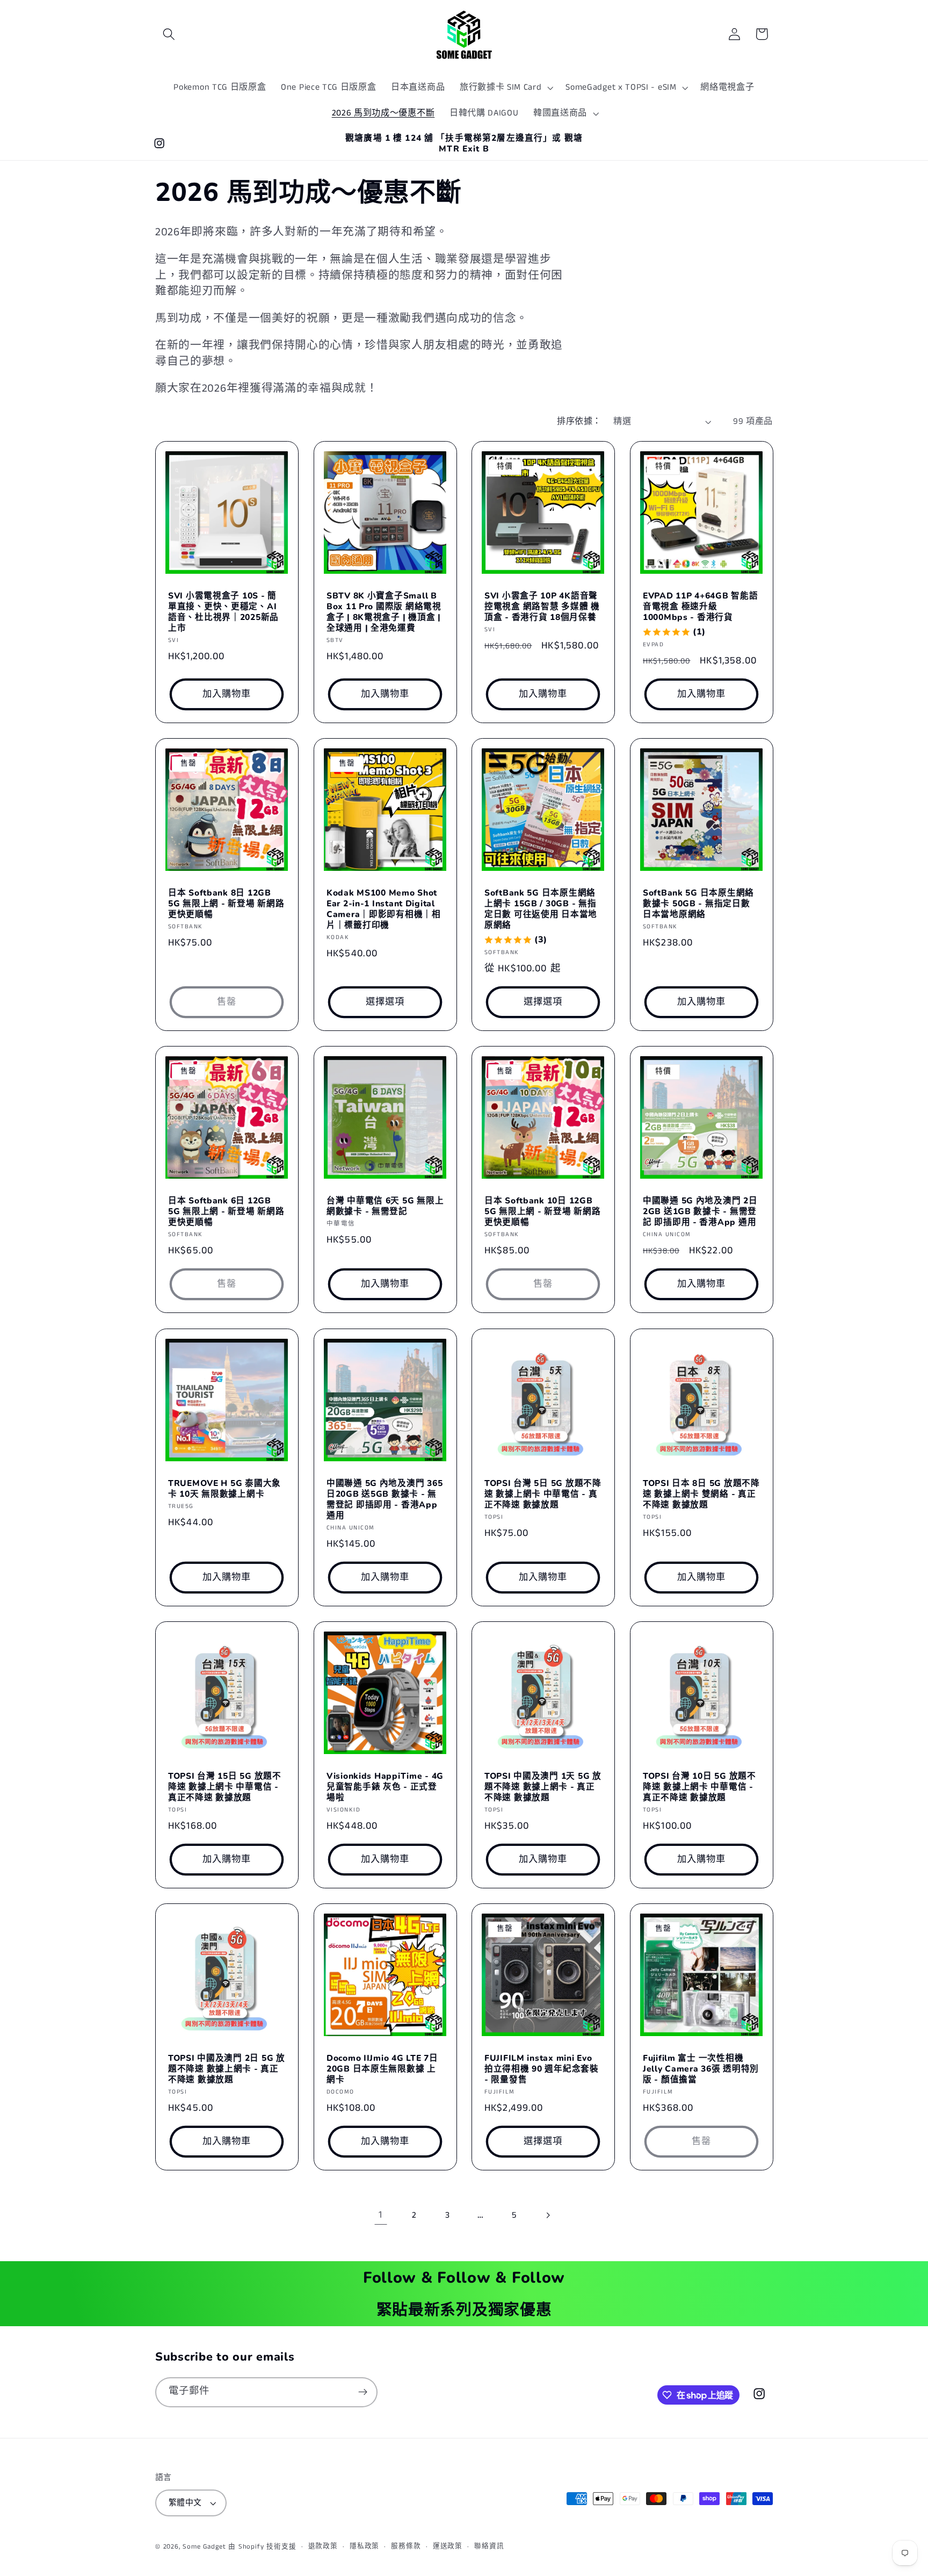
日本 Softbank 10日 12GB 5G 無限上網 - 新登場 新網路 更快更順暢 (542, 1211)
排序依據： (579, 421)
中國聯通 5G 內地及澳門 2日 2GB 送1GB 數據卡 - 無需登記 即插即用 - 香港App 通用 (700, 1211)
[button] (169, 34)
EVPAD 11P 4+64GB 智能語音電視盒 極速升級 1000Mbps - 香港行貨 (700, 607)
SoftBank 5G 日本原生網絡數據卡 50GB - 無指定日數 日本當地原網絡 (698, 904)
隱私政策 (364, 2546)
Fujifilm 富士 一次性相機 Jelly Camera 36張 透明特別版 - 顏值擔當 (701, 2069)
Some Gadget (204, 2547)
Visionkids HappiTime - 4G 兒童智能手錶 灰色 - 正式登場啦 (385, 1787)
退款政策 (323, 2546)
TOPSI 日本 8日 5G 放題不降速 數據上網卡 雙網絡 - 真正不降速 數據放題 (701, 1494)
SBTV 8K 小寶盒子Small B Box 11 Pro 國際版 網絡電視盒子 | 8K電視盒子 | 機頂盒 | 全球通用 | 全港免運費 (384, 612)
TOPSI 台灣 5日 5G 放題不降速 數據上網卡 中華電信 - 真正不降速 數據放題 (543, 1494)
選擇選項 (385, 1002)
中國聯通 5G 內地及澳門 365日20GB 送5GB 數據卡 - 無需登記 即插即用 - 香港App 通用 (385, 1499)
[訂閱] (363, 2392)
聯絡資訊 (489, 2546)
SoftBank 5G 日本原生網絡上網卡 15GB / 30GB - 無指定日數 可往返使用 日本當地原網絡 (541, 909)
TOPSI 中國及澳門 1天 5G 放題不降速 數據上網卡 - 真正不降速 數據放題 (543, 1787)
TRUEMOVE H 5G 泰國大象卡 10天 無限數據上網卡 (224, 1489)
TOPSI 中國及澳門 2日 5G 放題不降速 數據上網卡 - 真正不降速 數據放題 (227, 2069)
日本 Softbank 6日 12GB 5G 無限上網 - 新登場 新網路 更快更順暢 (226, 1211)
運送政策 (448, 2546)
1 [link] (380, 2215)
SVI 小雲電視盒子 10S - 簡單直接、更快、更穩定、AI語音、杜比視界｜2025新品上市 (223, 612)
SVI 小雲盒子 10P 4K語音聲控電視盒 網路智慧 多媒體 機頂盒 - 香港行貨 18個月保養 (542, 607)
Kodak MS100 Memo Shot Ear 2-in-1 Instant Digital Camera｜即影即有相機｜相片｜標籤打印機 (384, 909)
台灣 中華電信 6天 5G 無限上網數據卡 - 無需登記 (385, 1206)
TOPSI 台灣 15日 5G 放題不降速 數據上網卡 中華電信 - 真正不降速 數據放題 (225, 1787)
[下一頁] (548, 2215)
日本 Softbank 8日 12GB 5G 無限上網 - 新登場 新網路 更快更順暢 (226, 904)
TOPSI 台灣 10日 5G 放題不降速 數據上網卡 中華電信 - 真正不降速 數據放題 (699, 1787)
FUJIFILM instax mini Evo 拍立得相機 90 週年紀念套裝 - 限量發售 (542, 2069)
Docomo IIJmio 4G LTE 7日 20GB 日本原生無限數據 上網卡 (382, 2069)
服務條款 (406, 2546)
